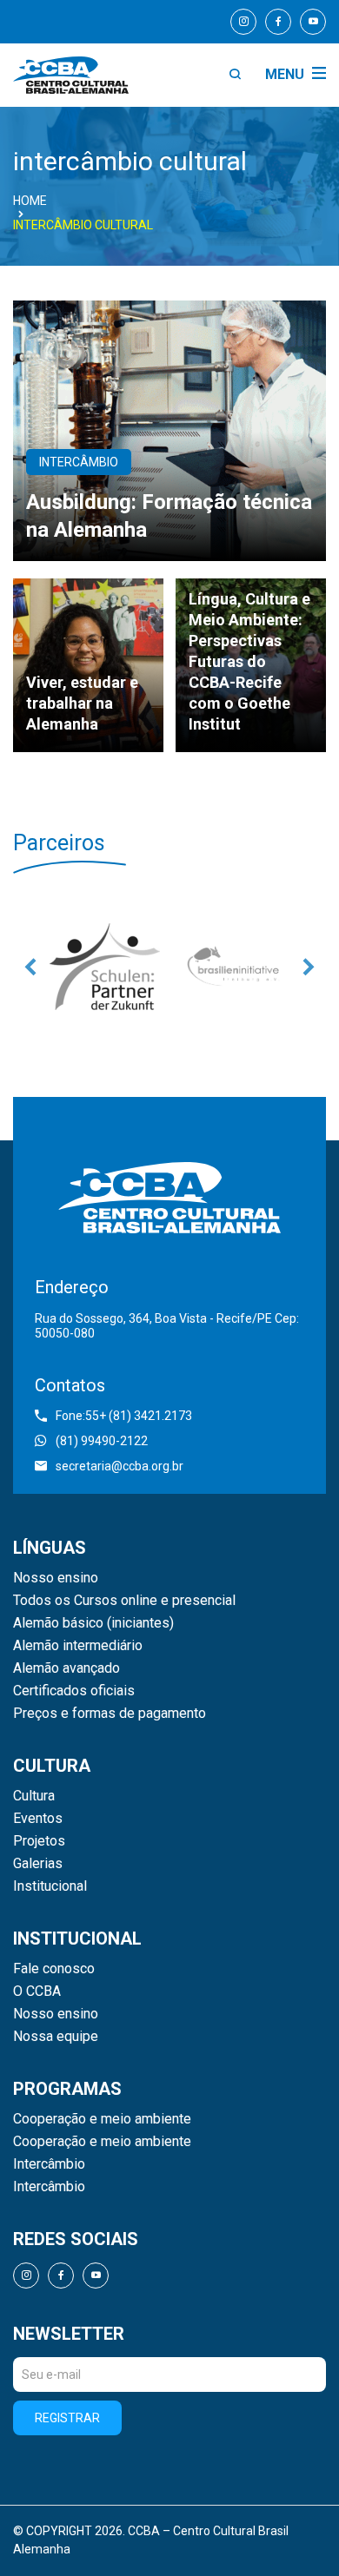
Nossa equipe (56, 2037)
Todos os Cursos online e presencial (124, 1601)
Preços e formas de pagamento (110, 1714)
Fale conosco (54, 1969)
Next (309, 967)
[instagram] (243, 22)
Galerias (38, 1864)
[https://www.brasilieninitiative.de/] (235, 967)
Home (30, 201)
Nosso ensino (56, 1578)
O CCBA (37, 1991)
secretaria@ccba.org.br (120, 1466)
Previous (30, 967)
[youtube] (313, 22)
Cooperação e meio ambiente (102, 2119)
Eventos (38, 1819)
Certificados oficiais (74, 1691)
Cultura (34, 1796)
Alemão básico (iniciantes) (93, 1623)
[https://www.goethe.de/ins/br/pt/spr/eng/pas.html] (104, 967)
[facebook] (278, 22)
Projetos (39, 1841)
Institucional (50, 1886)
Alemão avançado (66, 1668)
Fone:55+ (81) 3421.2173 (124, 1416)
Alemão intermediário (78, 1646)
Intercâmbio (49, 2164)
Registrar (67, 2418)
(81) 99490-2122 (102, 1441)
